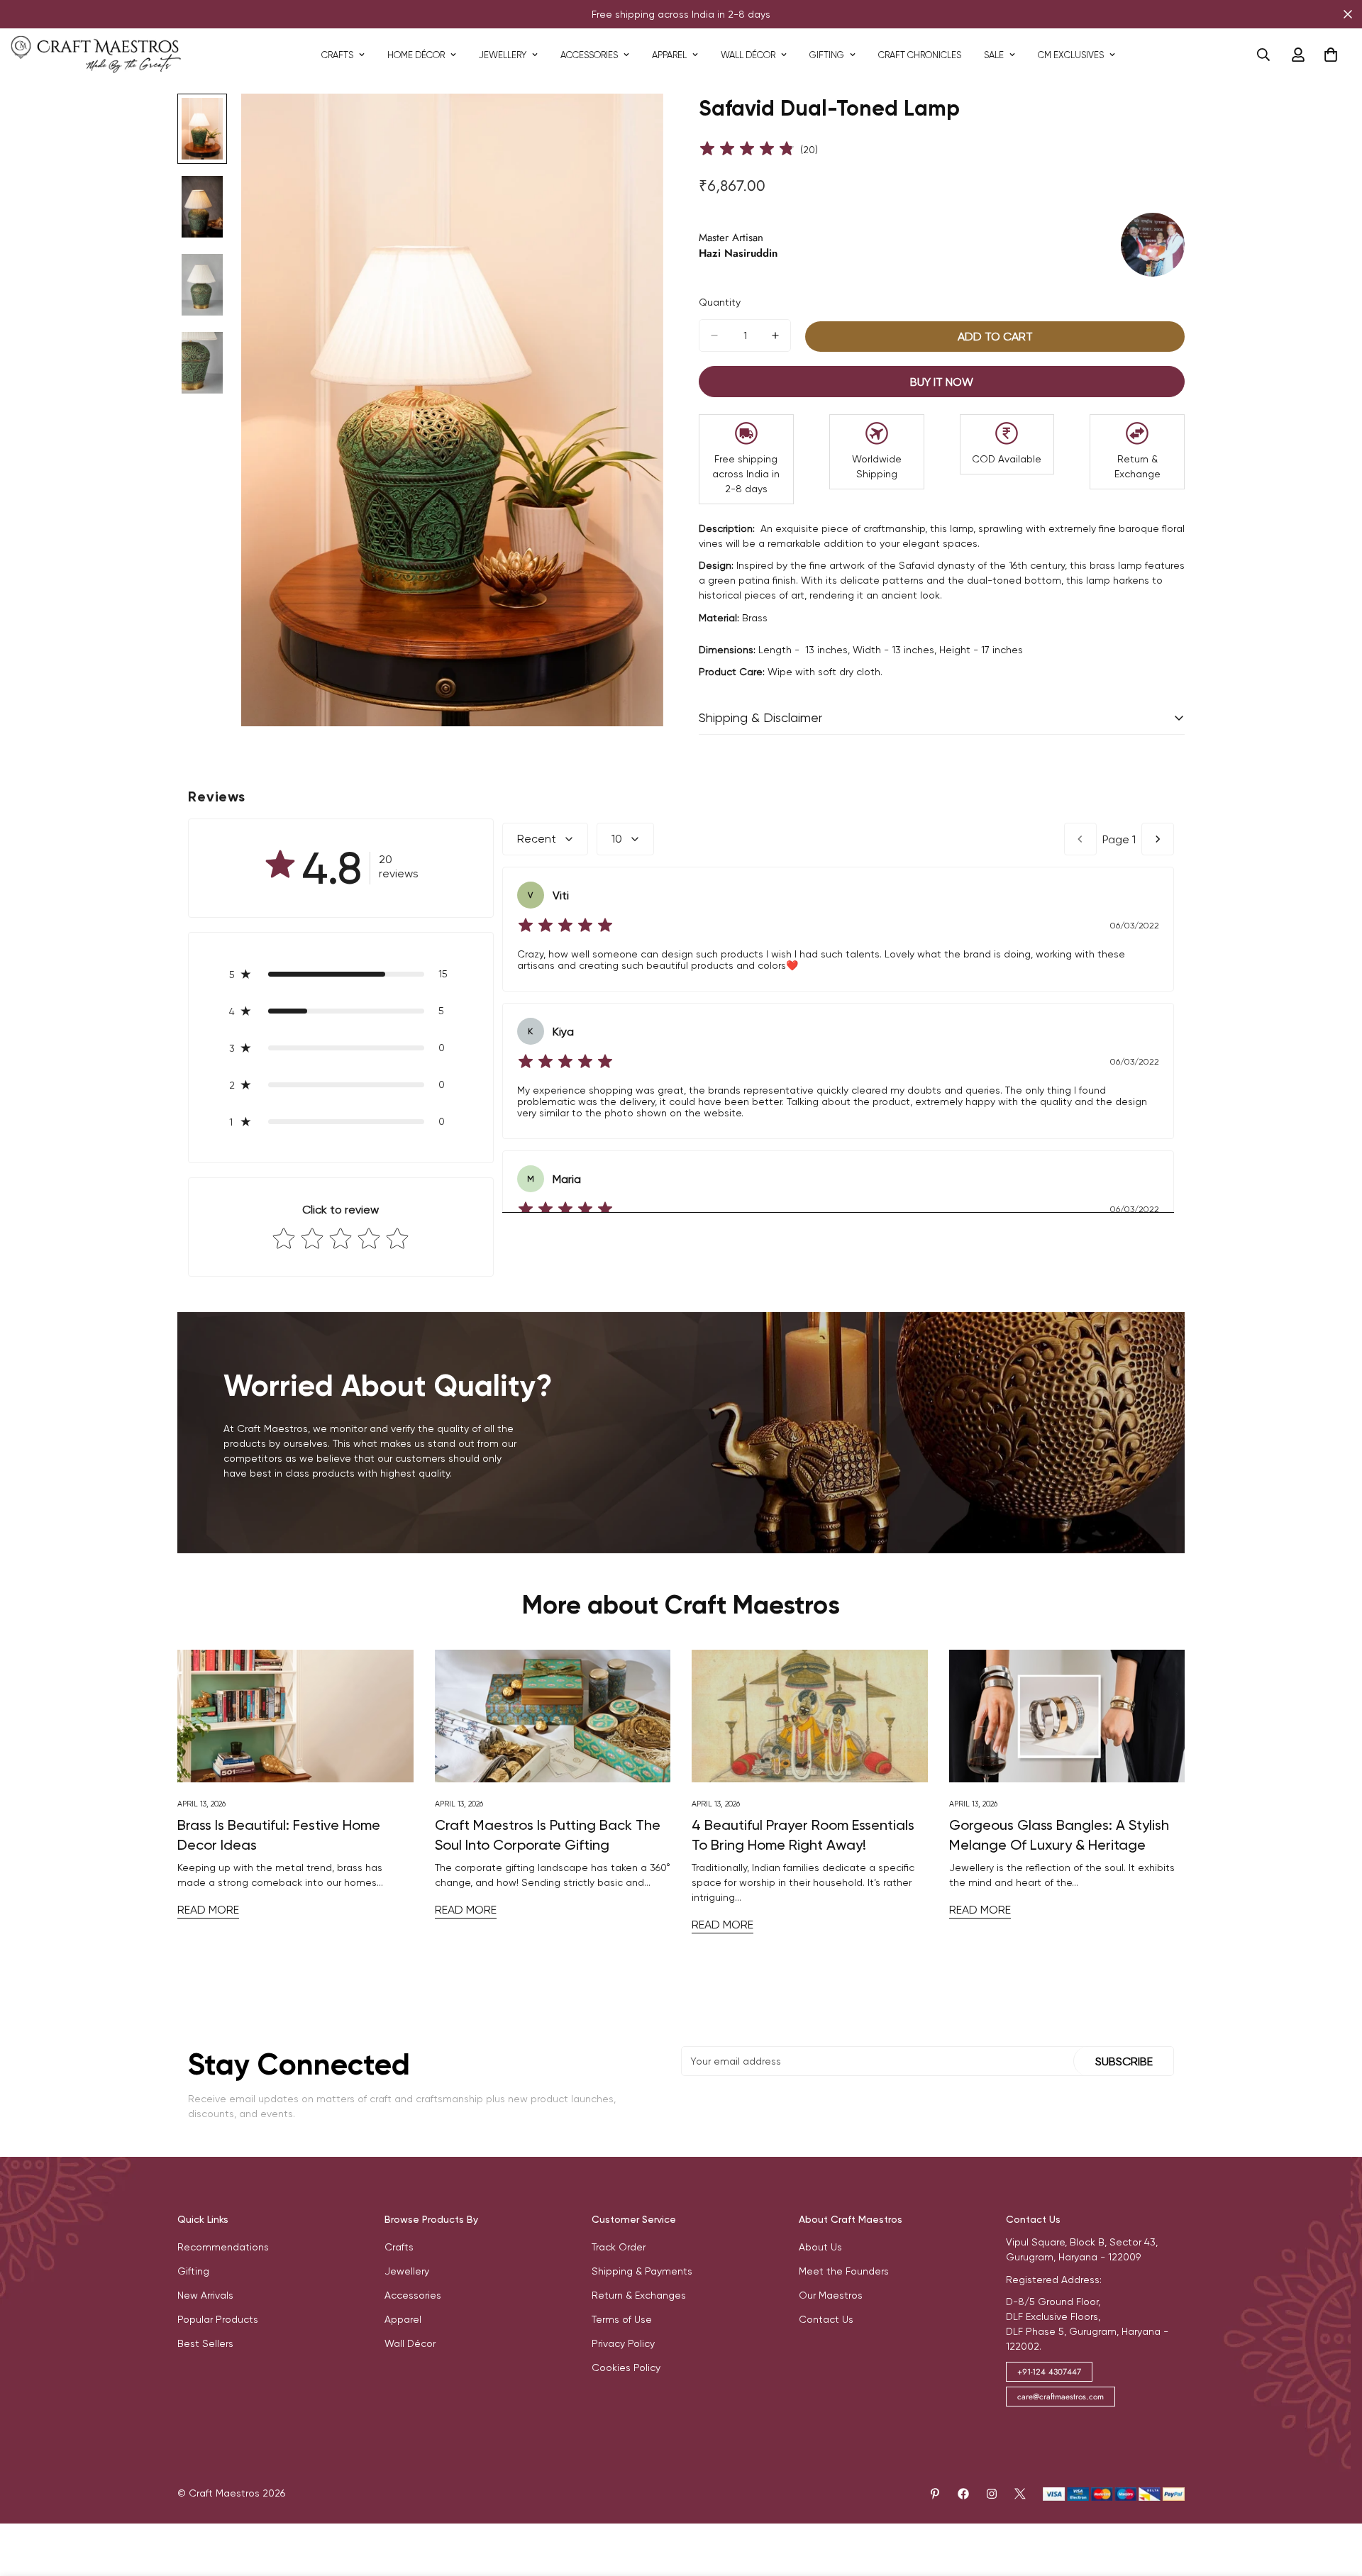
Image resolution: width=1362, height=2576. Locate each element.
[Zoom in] (633, 124)
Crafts (337, 55)
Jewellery (503, 55)
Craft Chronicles (920, 55)
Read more (208, 1910)
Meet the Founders (844, 2271)
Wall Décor (748, 55)
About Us (820, 2247)
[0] (1331, 55)
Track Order (619, 2247)
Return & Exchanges (639, 2295)
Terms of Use (622, 2319)
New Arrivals (205, 2295)
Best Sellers (205, 2343)
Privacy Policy (623, 2343)
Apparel (669, 55)
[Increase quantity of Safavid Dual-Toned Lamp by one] (775, 335)
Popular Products (218, 2319)
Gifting (827, 55)
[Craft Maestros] (96, 55)
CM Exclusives (1071, 55)
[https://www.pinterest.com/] (935, 2494)
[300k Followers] (963, 2494)
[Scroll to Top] (1334, 2499)
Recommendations (223, 2247)
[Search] (1263, 55)
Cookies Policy (626, 2367)
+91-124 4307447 (1049, 2372)
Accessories (589, 55)
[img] (747, 150)
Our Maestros (831, 2295)
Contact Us (826, 2319)
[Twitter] (1020, 2494)
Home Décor (416, 55)
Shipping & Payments (642, 2271)
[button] (341, 974)
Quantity (720, 302)
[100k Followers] (992, 2494)
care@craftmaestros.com (1061, 2397)
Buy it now (942, 382)
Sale (994, 55)
